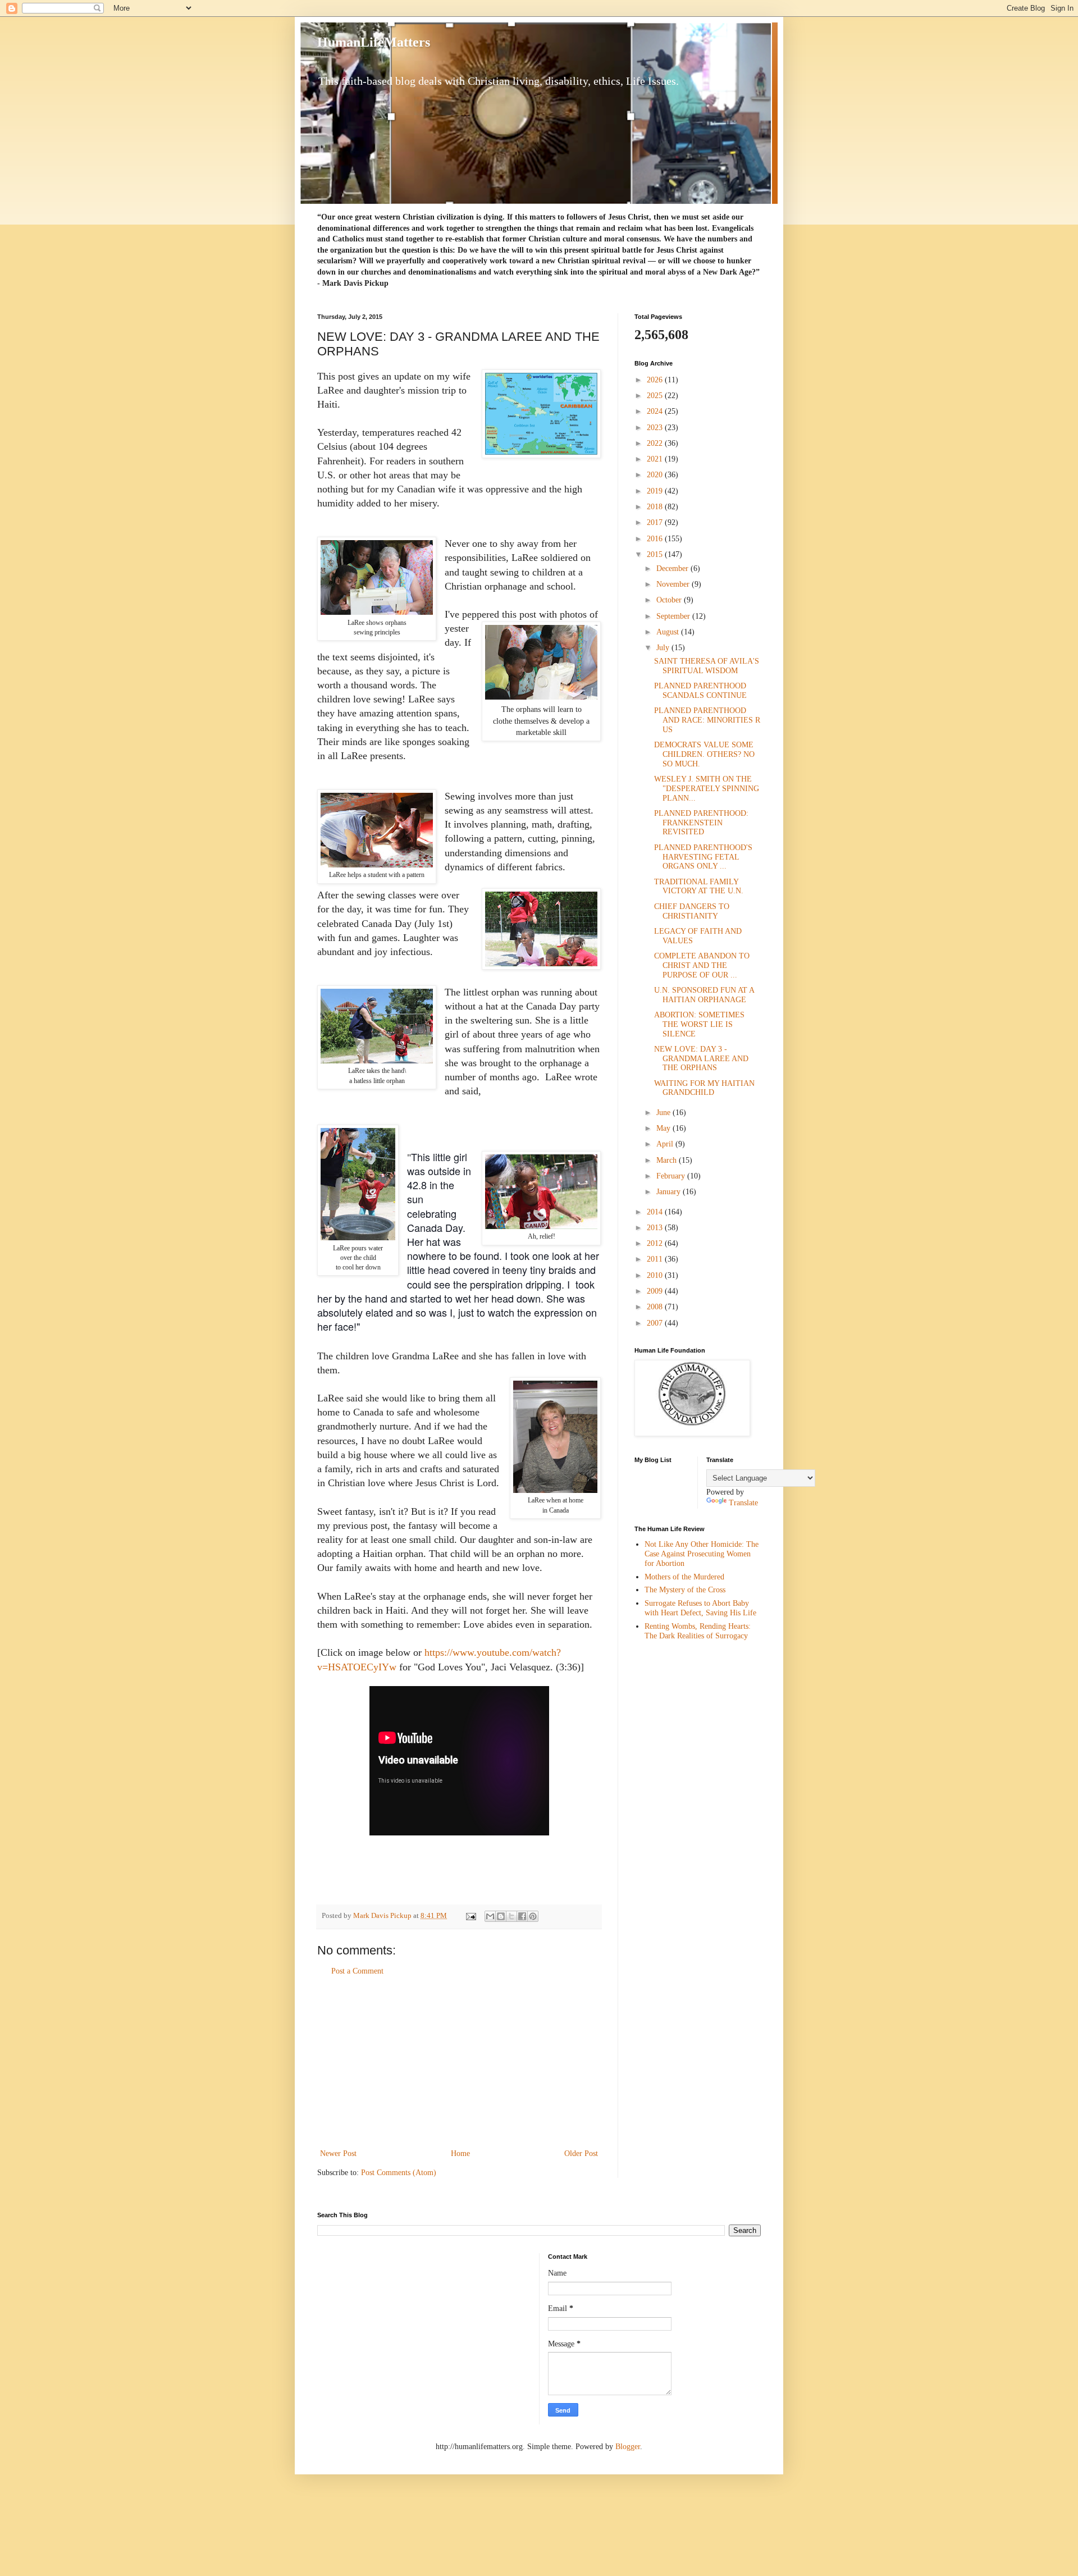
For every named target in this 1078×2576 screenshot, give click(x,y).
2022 (656, 443)
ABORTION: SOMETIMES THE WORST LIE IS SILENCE (699, 1024)
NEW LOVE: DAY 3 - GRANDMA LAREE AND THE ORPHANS (701, 1059)
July (664, 648)
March (668, 1160)
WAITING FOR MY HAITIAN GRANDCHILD (704, 1088)
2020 (656, 475)
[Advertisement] (459, 2062)
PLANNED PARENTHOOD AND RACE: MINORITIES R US (707, 720)
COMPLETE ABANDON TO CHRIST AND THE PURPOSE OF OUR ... (702, 965)
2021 (656, 459)
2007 (656, 1323)
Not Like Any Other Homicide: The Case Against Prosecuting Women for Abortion (702, 1554)
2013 (656, 1228)
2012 (656, 1243)
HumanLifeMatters (374, 42)
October (670, 600)
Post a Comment (357, 1971)
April (666, 1144)
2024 (656, 411)
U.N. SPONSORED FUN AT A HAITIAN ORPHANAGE (704, 995)
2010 (656, 1275)
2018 (656, 507)
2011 (656, 1259)
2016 (656, 539)
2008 (656, 1307)
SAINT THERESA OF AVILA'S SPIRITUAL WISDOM (707, 666)
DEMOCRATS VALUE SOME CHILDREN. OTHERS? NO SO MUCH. (704, 754)
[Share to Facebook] (522, 1916)
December (673, 568)
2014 (656, 1212)
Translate (743, 1503)
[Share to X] (511, 1916)
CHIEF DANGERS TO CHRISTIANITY (692, 911)
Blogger (628, 2447)
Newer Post (338, 2153)
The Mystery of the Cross (685, 1590)
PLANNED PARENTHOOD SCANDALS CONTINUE (700, 691)
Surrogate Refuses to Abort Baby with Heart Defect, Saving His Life (700, 1608)
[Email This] (490, 1916)
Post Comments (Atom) (399, 2173)
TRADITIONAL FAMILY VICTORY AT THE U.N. (699, 887)
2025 (656, 396)
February (672, 1176)
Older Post (581, 2153)
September (674, 616)
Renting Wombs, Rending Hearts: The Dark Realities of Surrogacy (698, 1631)
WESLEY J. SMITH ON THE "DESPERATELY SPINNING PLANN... (707, 789)
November (674, 584)
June (664, 1113)
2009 (656, 1291)
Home (460, 2153)
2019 (656, 491)
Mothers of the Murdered (684, 1577)
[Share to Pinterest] (533, 1916)
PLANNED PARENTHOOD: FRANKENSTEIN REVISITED (701, 823)
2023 (656, 428)
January (670, 1192)
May (664, 1128)
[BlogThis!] (501, 1916)
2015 (656, 554)
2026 (656, 380)
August (669, 632)
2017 (656, 522)
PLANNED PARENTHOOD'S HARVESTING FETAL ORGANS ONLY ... (703, 857)
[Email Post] (470, 1916)
